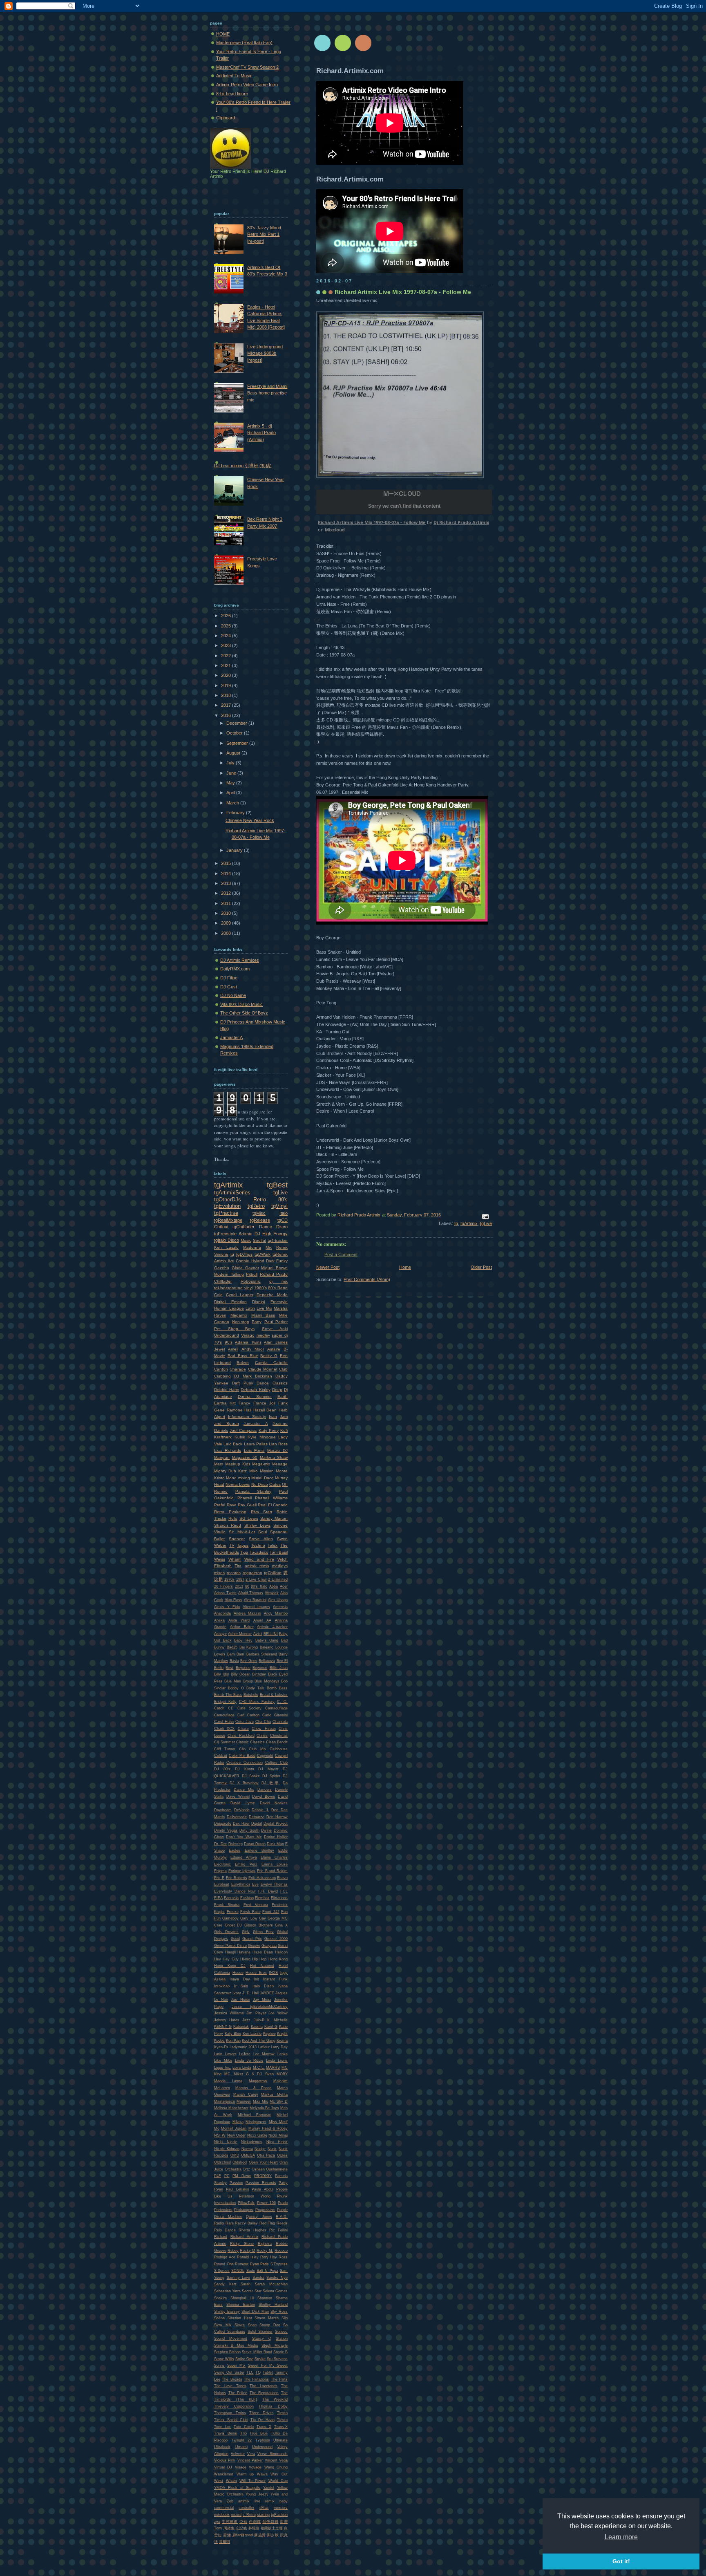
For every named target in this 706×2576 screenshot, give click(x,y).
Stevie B (280, 2352)
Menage (280, 1464)
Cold (218, 1295)
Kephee (269, 2034)
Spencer (237, 1539)
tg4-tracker (278, 1240)
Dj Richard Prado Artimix (461, 522)
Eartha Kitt (225, 1403)
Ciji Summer (225, 1742)
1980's (260, 1288)
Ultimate (280, 2440)
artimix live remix (256, 2501)
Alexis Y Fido (227, 1607)
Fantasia (231, 1898)
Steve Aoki (275, 1329)
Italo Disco (263, 1986)
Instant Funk (275, 1979)
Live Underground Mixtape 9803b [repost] (265, 353)
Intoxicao (222, 1986)
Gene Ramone (228, 1410)
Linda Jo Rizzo (249, 2061)
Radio (219, 2223)
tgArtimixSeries (232, 1193)
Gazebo (222, 1268)
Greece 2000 (276, 1939)
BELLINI (271, 1634)
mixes (219, 1573)
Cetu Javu (244, 1722)
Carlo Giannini (275, 1715)
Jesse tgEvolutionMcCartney (260, 2007)
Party (257, 1322)
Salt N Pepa (267, 2271)
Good (235, 1939)
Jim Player (256, 2013)
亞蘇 (244, 2522)
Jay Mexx (262, 2000)
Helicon (281, 1952)
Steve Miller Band (257, 2352)
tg (456, 1223)
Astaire (274, 1349)
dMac (264, 2508)
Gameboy (230, 1918)
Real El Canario (273, 1505)
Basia (234, 1661)
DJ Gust (229, 987)
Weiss (220, 1559)
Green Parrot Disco (230, 1946)
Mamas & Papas (254, 2088)
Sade (251, 2271)
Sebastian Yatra (227, 2291)
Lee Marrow (264, 2054)
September (238, 743)
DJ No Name (233, 995)
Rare (230, 2223)
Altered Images (256, 1607)
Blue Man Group (239, 1681)
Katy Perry (269, 1430)
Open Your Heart (263, 2162)
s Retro (249, 2515)
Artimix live (224, 1261)
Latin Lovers (225, 2054)
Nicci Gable (257, 2135)
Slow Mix (223, 2325)
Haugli (230, 1952)
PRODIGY (263, 2176)
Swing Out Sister (229, 2372)
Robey (233, 2251)
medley (263, 1335)
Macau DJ (277, 1450)
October (235, 733)
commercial (224, 2508)
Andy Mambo (276, 1613)
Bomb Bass (277, 1688)
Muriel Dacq (262, 1478)
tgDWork (263, 1254)
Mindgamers (256, 2122)
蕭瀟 (227, 2535)
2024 (227, 636)
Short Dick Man (255, 2312)
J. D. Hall (250, 1993)
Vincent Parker (250, 2460)
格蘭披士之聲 (272, 2528)
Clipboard (226, 118)
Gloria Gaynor (245, 1268)
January (235, 850)
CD (231, 1708)
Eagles (235, 1850)
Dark (270, 1261)
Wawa (262, 2474)
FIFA (218, 1898)
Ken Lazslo (252, 2034)
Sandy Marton (274, 1518)
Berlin (219, 1668)
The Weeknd (275, 2399)
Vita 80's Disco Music (241, 1004)
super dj (280, 1335)
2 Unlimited (278, 1579)
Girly (246, 1932)
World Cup (278, 2481)
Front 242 (271, 1912)
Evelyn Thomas (274, 1884)
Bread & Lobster (274, 1695)
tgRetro (256, 1206)
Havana (244, 1952)
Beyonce (243, 1668)
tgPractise (226, 1213)
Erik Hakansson (262, 1878)
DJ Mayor (268, 1769)
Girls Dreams (226, 1932)
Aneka (219, 1620)
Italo (284, 1213)
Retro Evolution (230, 1512)
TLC (250, 2372)
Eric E (219, 1878)
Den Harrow (277, 1817)
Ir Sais (241, 1986)
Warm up (245, 2474)
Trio (244, 2433)
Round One (224, 2264)
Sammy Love (239, 2278)
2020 (227, 675)
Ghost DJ (233, 1925)
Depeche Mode (272, 1295)
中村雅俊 (230, 2522)
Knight (282, 2034)
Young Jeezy (257, 2494)
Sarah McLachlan (271, 2284)
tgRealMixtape (228, 1220)
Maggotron (258, 2081)
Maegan (222, 1457)
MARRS (273, 2068)
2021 (227, 665)
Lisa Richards (228, 1450)
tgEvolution (227, 1206)
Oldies (282, 2155)
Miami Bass (263, 1315)
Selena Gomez (275, 2291)
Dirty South (249, 1830)
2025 (227, 626)
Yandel (269, 2488)
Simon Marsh (267, 2318)
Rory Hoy (269, 2257)
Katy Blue (233, 2034)
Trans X (264, 2427)
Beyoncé (260, 1668)
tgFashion (279, 2515)
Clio (242, 1749)
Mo (217, 2128)
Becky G (269, 1356)
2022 (227, 656)
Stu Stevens (277, 2359)
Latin (250, 1308)
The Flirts (279, 2379)
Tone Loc (223, 2427)
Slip (285, 2318)
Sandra (258, 2278)
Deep (277, 1390)
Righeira (265, 2244)
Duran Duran (255, 1844)
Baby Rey (243, 1640)
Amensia (280, 1607)
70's (218, 1342)
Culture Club (276, 1763)
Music (246, 1240)
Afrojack (272, 1593)
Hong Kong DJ (230, 1966)
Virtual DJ (223, 2467)
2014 (227, 874)
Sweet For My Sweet (268, 2365)
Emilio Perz (246, 1864)
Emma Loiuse (275, 1864)
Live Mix (264, 1308)
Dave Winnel (238, 1796)
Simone (221, 1254)
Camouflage (224, 1715)
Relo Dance (225, 2230)
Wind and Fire (259, 1559)
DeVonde (242, 1810)
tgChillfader (244, 1227)
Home (405, 1267)
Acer (284, 1586)
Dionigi (258, 1302)
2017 (227, 705)
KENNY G (223, 2027)
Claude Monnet (263, 1369)
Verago (248, 1335)
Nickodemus (252, 2142)
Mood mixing (238, 1478)
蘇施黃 (260, 2535)
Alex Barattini (255, 1600)
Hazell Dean (265, 1410)
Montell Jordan (234, 2128)
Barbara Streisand (262, 1654)
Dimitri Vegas (226, 1830)
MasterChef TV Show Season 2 (247, 67)
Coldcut (221, 1756)
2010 (227, 913)
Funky (282, 1261)
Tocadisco (259, 1552)
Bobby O (236, 1688)
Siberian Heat (240, 2318)
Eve (255, 1884)
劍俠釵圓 (270, 2522)
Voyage (255, 2467)
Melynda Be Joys (264, 2108)
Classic (242, 1742)
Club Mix (257, 1749)
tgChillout (273, 1573)
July (231, 763)
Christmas (279, 1736)
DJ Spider (271, 1776)
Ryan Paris (260, 2264)
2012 (227, 893)
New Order (237, 2135)
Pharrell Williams (271, 1498)
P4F (218, 2176)
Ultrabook (222, 2447)
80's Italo (259, 1586)
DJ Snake (251, 1776)
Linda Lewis (277, 2061)
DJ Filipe (229, 978)
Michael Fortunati (255, 2115)
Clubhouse (279, 1749)
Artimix (245, 1234)
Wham (231, 2481)
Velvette (238, 2454)
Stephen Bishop (227, 2352)
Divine (266, 1830)
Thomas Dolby (273, 2406)
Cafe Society (250, 1708)
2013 (227, 883)
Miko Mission (261, 1471)
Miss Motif (278, 2122)
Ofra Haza (266, 2155)
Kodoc (219, 2041)
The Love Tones (230, 2386)
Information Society (247, 1417)
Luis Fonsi (254, 1450)
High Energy (275, 1234)
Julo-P (259, 2020)
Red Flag (267, 2223)
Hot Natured (262, 1966)
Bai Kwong (249, 1647)
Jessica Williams (229, 2013)
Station (282, 2339)
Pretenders (223, 2210)
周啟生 (229, 2528)
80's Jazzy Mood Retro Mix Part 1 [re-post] (264, 234)
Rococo (281, 2251)
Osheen (258, 2169)
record (236, 2515)
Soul (263, 1532)
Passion (236, 2183)
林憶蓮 (254, 2528)
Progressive (265, 2210)
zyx (217, 2522)
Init (256, 1979)
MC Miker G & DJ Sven (249, 2074)
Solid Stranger (260, 2332)
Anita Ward (239, 1620)
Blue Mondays (267, 1681)
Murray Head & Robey (268, 2128)
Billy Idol (221, 1674)
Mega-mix (261, 1464)
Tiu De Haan (263, 2420)
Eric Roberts (237, 1878)
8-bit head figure (232, 94)
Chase (243, 1729)
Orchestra (233, 2169)
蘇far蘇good (243, 2535)
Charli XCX (224, 1729)
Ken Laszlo (226, 1247)
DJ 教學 (271, 1783)
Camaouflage (276, 1708)
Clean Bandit (277, 1742)
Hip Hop (259, 1959)
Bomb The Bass (228, 1695)
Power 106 (266, 2203)
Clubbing (222, 1376)
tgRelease (260, 1220)
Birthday (259, 1674)
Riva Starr (262, 1512)
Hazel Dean (263, 1952)
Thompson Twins (230, 2413)
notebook (222, 2515)
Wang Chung (276, 2467)
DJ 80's (222, 1769)
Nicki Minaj (278, 2135)
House (238, 1973)
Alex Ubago (278, 1600)
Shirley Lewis (257, 1525)
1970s (229, 1579)
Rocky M (248, 2251)
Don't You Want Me (244, 1837)
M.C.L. (259, 2068)
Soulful (259, 1240)
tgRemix (280, 1254)
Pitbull (252, 1274)
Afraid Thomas (251, 1593)
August (234, 753)
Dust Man (275, 1844)
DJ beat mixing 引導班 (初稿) (243, 466)
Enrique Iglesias (242, 1871)
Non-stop (241, 1322)
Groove (254, 1946)
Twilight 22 (242, 2440)
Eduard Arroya (244, 1857)
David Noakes (274, 1803)
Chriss (262, 1736)
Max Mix (260, 2101)
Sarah (246, 2284)
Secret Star (251, 2291)
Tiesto (282, 2413)
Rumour (242, 2264)
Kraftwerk (223, 1437)
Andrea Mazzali (248, 1613)
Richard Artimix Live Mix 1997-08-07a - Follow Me (372, 522)
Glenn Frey (263, 1932)
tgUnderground (228, 1288)
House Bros (256, 1973)
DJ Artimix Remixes (240, 960)
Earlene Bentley (259, 1850)
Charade (238, 1369)
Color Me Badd (242, 1756)
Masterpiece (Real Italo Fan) (244, 43)
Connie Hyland (250, 1261)
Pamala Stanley (254, 1491)
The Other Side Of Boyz (244, 1013)
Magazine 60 (245, 1457)
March (233, 803)
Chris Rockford (241, 1736)
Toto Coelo (244, 2427)
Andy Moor (253, 1349)
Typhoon (263, 2440)
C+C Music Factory (257, 1702)
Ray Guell (247, 1505)
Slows (240, 2325)
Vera (251, 2454)
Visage (241, 2467)
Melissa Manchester (231, 2108)
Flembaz (262, 1898)
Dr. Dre (220, 1844)
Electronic (222, 1864)
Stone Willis (224, 2359)
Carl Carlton (248, 1715)
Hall (248, 1410)
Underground (227, 1335)
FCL (284, 1891)
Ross (283, 2257)
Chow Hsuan (264, 1729)
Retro (260, 1200)
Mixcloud (335, 530)
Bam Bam (236, 1654)
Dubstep (236, 1844)
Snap (252, 2325)
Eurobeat (222, 1884)
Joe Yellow (278, 2013)
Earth (283, 1397)
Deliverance (237, 1817)
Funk (283, 1403)
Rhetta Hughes (252, 2230)
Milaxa (238, 2122)
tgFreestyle (225, 1234)
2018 (227, 695)
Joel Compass (243, 1430)
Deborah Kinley (255, 1390)
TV (232, 1545)
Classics (257, 1742)
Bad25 (232, 1647)
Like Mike (223, 2061)
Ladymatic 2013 (243, 2047)
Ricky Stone (242, 2244)
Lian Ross (278, 1444)
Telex (273, 1545)
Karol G (271, 2027)
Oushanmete (277, 2169)
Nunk (272, 2149)
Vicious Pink (225, 2460)
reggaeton (252, 1573)
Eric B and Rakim (272, 1871)
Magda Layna (228, 2081)
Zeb (230, 2501)
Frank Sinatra (227, 1905)
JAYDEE (267, 1993)
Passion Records (261, 2183)
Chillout (221, 1227)
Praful (220, 1505)
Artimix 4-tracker (272, 1627)
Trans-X (281, 2427)
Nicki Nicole (226, 2142)
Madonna (252, 1247)
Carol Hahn (224, 1722)
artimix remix (257, 1566)
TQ (258, 2372)
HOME (223, 34)
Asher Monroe (240, 1634)
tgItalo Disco (227, 1240)
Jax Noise (240, 2000)
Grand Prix (252, 1939)
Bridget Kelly (225, 1702)
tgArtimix (469, 1223)
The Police (238, 2393)
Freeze (233, 1912)
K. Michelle (277, 2020)
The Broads (232, 2379)
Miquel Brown (274, 1268)
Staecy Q (262, 2339)
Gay (263, 1918)
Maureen (244, 2101)
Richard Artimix (245, 2237)
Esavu (282, 1878)
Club (283, 1369)
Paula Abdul (263, 2189)
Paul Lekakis (238, 2189)
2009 (227, 923)
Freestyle (279, 1302)
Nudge (260, 2149)
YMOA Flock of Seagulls (237, 2488)
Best (229, 1668)
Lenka (283, 2054)
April (231, 793)
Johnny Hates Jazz (232, 2020)
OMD (235, 2155)
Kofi (284, 1430)
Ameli (233, 1349)
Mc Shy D (279, 2101)
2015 (227, 863)
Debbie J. (260, 1810)
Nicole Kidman (227, 2149)
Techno (258, 1545)
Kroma (282, 2041)
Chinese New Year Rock (250, 820)
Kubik (240, 1437)
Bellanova (267, 1661)
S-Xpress (222, 2271)
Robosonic (251, 1281)
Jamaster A (231, 1037)
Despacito (223, 1823)
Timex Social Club (231, 2420)
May (231, 783)
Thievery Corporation (234, 2406)
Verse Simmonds (273, 2454)
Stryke (260, 2359)
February (236, 813)
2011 (227, 903)
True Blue (259, 2433)
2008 (227, 933)
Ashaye (220, 1634)
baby (284, 2501)
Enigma (220, 1871)
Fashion (247, 1898)
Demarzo (257, 1817)
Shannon (265, 2298)
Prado (283, 2203)
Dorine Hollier (276, 1837)
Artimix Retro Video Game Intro (247, 85)
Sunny (219, 2365)
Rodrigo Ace (225, 2257)
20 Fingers (223, 1586)
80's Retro (278, 1288)
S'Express (279, 2264)
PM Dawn (242, 2176)
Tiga (244, 1552)
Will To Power (252, 2481)
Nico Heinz (277, 2142)
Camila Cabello (271, 1363)
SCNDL (238, 2271)
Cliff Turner (225, 1749)
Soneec (281, 2332)
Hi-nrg (245, 1959)
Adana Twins (225, 1593)
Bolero (243, 1363)
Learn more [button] (621, 2537)
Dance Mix (244, 1790)
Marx (219, 1464)
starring (263, 2515)
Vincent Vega (276, 2460)
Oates (275, 1484)
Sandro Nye (277, 2278)
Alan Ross (234, 1600)
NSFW (220, 2135)
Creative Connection (244, 1763)
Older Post (481, 1267)
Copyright (265, 1756)
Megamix (239, 1315)
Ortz (246, 2169)
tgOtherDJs (228, 1200)
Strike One (244, 2359)
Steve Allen (261, 1539)
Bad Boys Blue (243, 1356)
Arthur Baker (242, 1627)
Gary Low (249, 1918)
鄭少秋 (273, 2535)
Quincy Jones (259, 2217)
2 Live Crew (256, 1579)
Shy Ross (279, 2312)
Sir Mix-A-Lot (242, 1532)
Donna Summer (255, 1397)
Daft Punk (243, 1383)
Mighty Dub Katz (230, 1471)
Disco (282, 1227)
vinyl (248, 1288)
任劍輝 (255, 2522)
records (234, 1573)
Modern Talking (229, 1274)
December (237, 723)
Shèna (219, 2318)
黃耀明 (225, 2542)
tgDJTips (244, 1254)
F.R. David (268, 1891)
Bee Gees (249, 1661)
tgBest (277, 1185)
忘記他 (241, 2528)
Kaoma (257, 2027)
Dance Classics (272, 1383)
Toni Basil (279, 1552)
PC (227, 2176)
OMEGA (248, 2155)
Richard (221, 2237)
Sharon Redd (228, 1525)
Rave (232, 1505)
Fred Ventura (256, 1905)
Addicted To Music (234, 76)
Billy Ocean (241, 1674)
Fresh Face (250, 1912)
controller (246, 2508)
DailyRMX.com (235, 969)
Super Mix (236, 2365)
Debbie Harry (227, 1390)
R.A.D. (282, 2217)
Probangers (244, 2210)
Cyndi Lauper (240, 1295)
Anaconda (222, 1613)
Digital (257, 1823)
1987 (240, 1579)
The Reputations (264, 2393)
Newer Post (328, 1267)
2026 (227, 616)
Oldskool (240, 2162)
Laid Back (233, 1444)
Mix (269, 1247)
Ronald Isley (248, 2257)
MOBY (282, 2074)
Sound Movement (231, 2339)
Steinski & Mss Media (236, 2345)
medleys (280, 1566)
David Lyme (242, 1803)
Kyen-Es (221, 2047)
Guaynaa (269, 1946)
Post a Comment (341, 1254)
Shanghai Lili (242, 2298)
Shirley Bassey (227, 2312)
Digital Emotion (230, 1302)
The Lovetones (264, 2386)
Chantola (280, 1722)
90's (229, 1342)
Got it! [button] (621, 2561)
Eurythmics (241, 1884)
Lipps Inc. (223, 2068)
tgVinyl (279, 1206)
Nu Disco (260, 1484)
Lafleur (264, 2047)
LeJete (245, 2054)
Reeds (282, 2223)
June (232, 773)
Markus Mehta (274, 2094)
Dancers (265, 1790)
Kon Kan (233, 2041)
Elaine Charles (274, 1857)
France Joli (264, 1403)
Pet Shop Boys (234, 1329)
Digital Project (276, 1823)
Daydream (223, 1810)
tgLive (486, 1223)
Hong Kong (278, 1959)
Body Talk (255, 1688)
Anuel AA (262, 1620)
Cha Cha (263, 1722)
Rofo (233, 1518)
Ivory (237, 1993)
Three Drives (261, 2413)
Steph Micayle (275, 2345)
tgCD (283, 1220)
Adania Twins (248, 1342)
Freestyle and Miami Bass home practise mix (267, 393)
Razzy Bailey (246, 2223)
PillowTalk (246, 2203)
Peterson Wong (255, 2196)
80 (247, 1586)
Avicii (258, 1634)
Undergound (262, 2447)
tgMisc (259, 1213)
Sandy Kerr (225, 2284)
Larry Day (279, 2047)
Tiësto (282, 2420)
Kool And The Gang (259, 2041)
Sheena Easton (240, 2305)
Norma (247, 2149)
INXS (273, 1973)
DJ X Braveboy (244, 1783)
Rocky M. (265, 2251)
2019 (227, 685)
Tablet (268, 2372)
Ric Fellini (278, 2230)
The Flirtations (256, 2379)
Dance (266, 1227)
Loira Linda (242, 2068)
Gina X (281, 1925)
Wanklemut (224, 2474)
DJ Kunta (245, 1769)
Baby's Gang (267, 1640)
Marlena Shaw (274, 1457)
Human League (229, 1308)
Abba (274, 1586)
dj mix (278, 1281)
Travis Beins (226, 2433)
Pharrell (245, 1498)
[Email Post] (485, 1216)
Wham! (235, 1559)
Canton (221, 1369)
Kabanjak (241, 2027)
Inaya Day (240, 1979)
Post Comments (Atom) (367, 1279)
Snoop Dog (270, 2325)
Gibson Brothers (259, 1925)
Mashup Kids (238, 1464)
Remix (282, 1247)
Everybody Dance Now (235, 1891)
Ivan (273, 1417)
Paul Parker (276, 1322)
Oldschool (222, 2162)
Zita (238, 1566)
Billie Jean (279, 1668)
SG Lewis (249, 1518)
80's (283, 1200)
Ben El (282, 1661)
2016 (227, 715)
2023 (227, 645)
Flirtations (279, 1898)
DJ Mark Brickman (253, 1376)
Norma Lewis (238, 1484)
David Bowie (264, 1796)
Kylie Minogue (262, 1437)
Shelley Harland (273, 2305)
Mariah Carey (246, 2094)
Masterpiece (225, 2101)
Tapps (243, 1545)
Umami (241, 2447)
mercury (281, 2508)
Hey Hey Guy (226, 1959)
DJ (257, 1234)
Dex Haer (241, 1823)
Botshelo (251, 1695)
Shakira (220, 2298)
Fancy (244, 1403)
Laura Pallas (256, 1444)
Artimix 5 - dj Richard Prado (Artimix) (261, 433)
